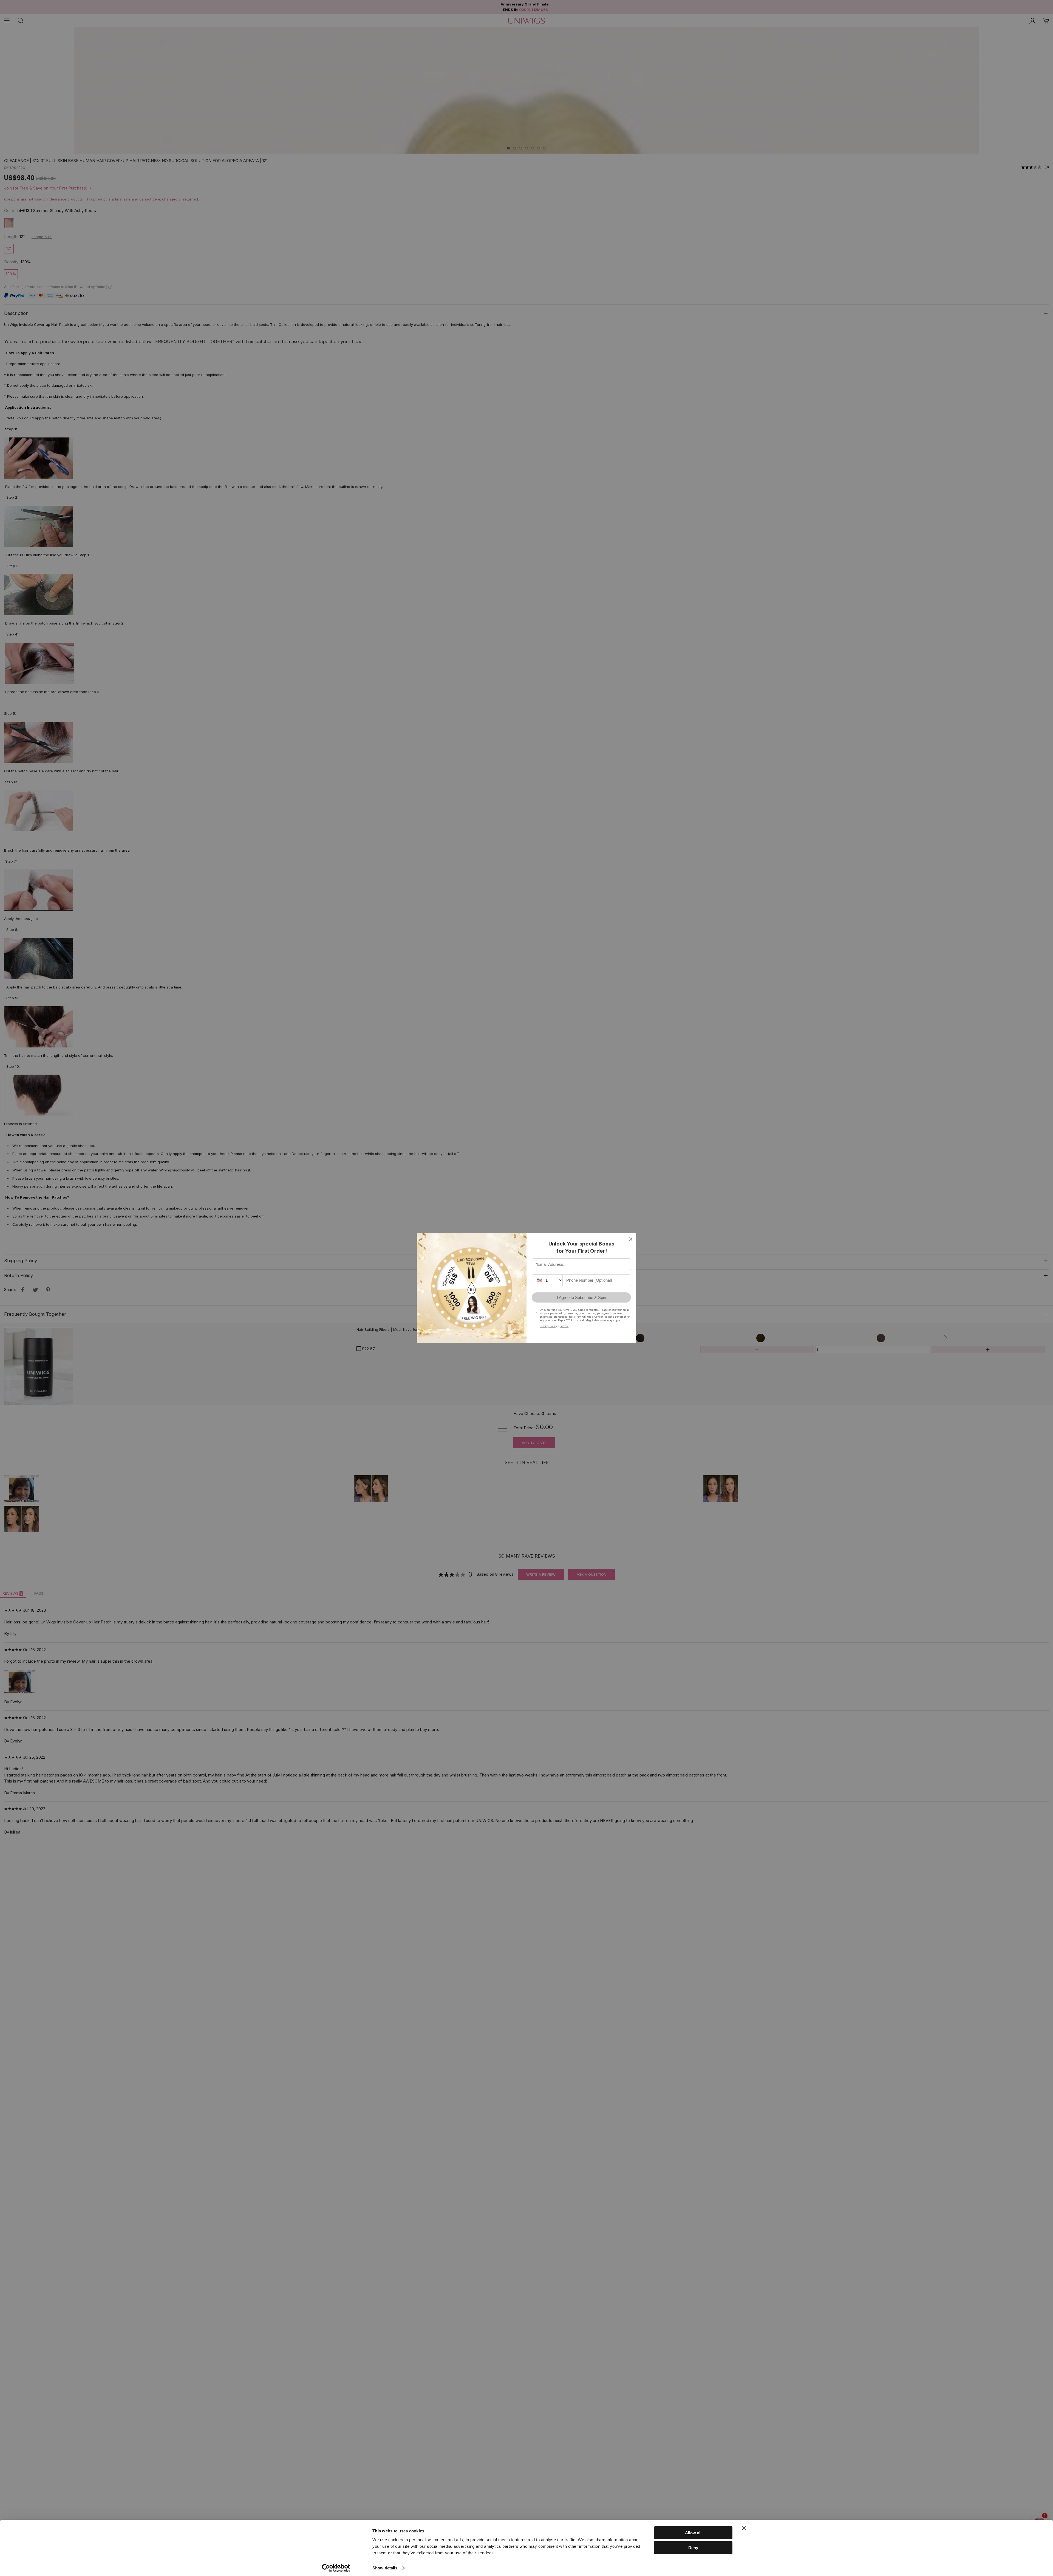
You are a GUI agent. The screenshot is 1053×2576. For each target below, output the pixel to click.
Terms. (564, 1326)
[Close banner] (744, 2528)
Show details (385, 2568)
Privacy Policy (548, 1326)
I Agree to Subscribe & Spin (581, 1297)
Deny (693, 2548)
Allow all (693, 2533)
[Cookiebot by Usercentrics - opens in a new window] (336, 2568)
